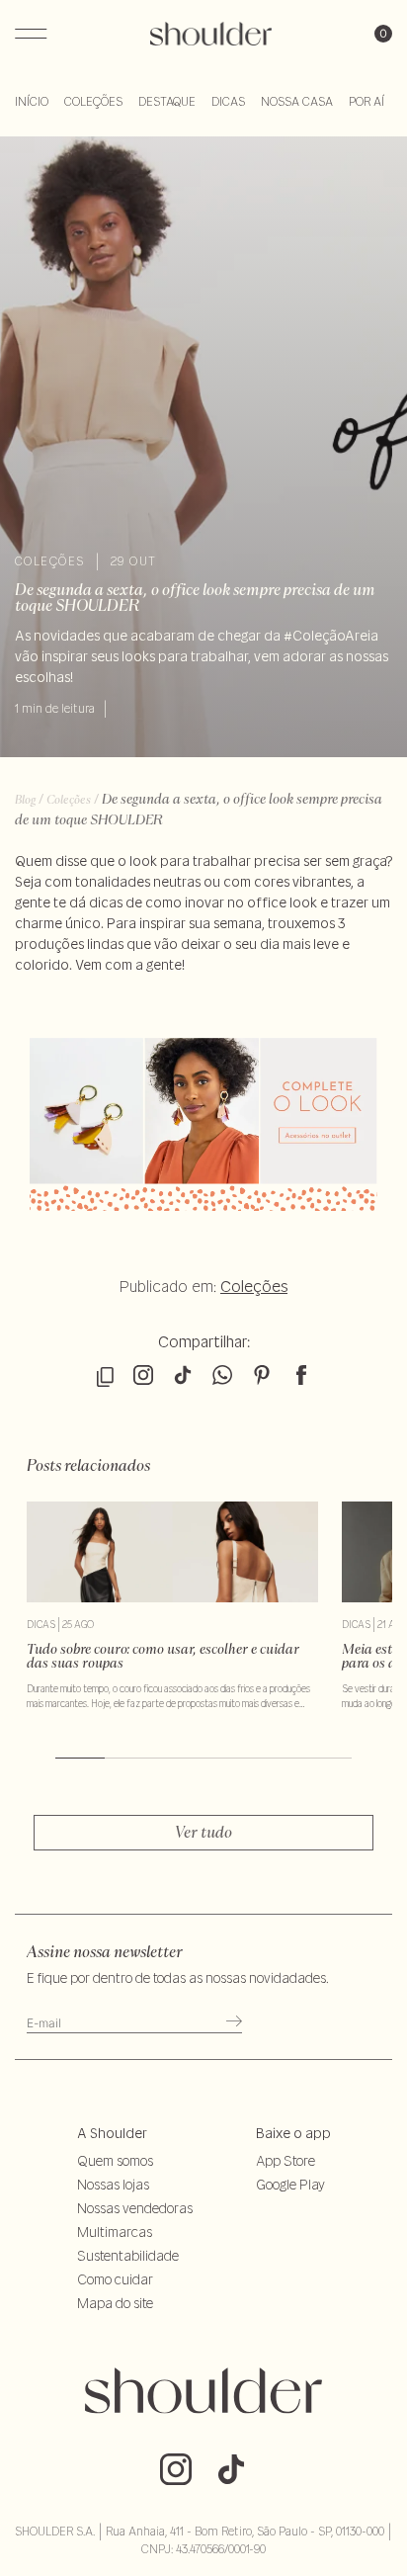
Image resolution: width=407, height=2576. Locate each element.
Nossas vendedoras (135, 2208)
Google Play (290, 2185)
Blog (25, 799)
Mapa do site (115, 2303)
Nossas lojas (113, 2185)
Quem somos (115, 2161)
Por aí (366, 101)
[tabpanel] (172, 1606)
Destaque (167, 101)
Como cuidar (115, 2279)
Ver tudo (203, 1832)
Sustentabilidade (128, 2256)
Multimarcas (115, 2232)
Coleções (93, 101)
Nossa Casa (297, 101)
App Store (285, 2161)
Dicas (228, 101)
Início (32, 101)
